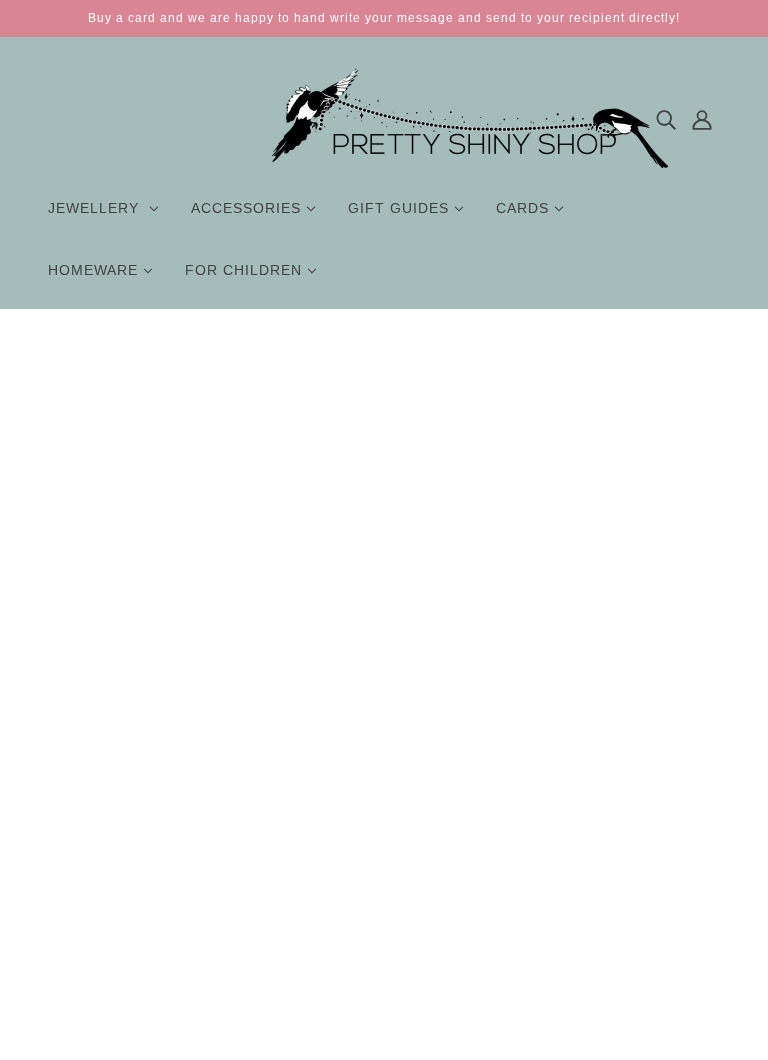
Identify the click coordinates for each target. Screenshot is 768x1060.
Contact (383, 830)
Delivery (384, 851)
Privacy (382, 893)
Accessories (102, 830)
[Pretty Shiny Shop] (470, 163)
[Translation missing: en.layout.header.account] (702, 118)
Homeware (98, 893)
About (377, 809)
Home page (336, 573)
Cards (83, 872)
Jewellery (93, 809)
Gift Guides (99, 851)
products (535, 573)
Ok (677, 900)
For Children (103, 914)
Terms (378, 914)
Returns (384, 872)
